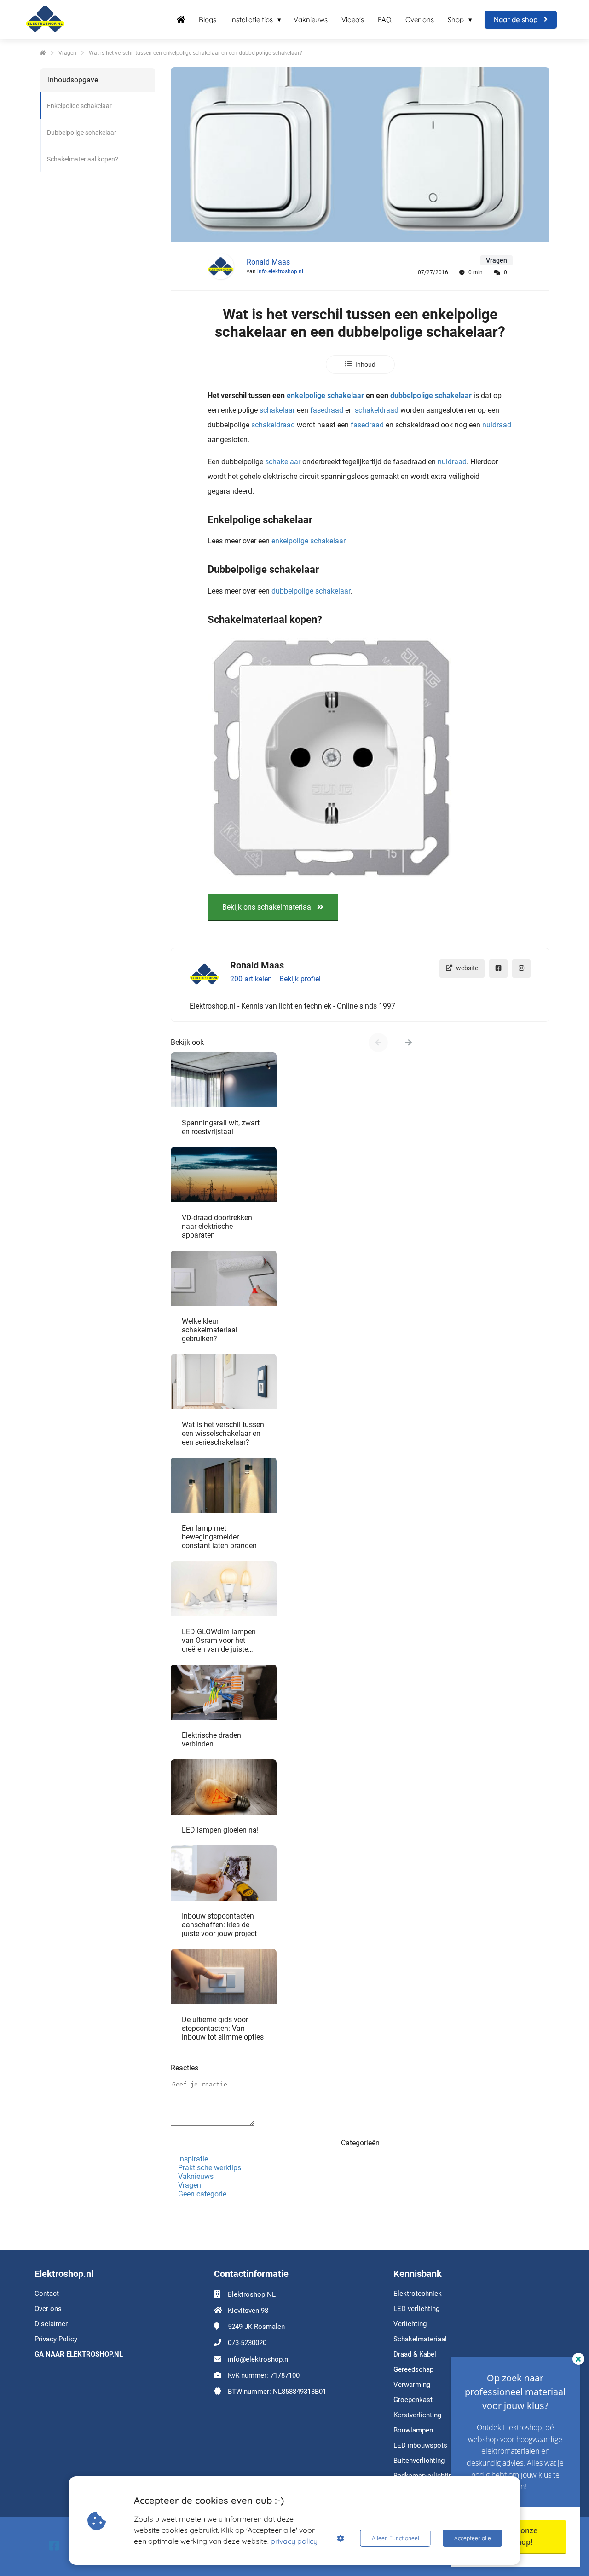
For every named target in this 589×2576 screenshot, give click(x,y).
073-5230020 (247, 2343)
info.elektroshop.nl (280, 271)
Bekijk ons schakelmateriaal (269, 907)
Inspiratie (193, 2159)
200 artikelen (251, 979)
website (467, 968)
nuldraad (497, 425)
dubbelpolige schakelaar (431, 395)
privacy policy (294, 2541)
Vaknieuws (196, 2176)
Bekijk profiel (300, 979)
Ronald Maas (268, 262)
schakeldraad (377, 410)
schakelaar (277, 410)
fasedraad (327, 410)
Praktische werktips (210, 2168)
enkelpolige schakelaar (325, 395)
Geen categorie (202, 2194)
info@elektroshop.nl (259, 2359)
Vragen (190, 2185)
